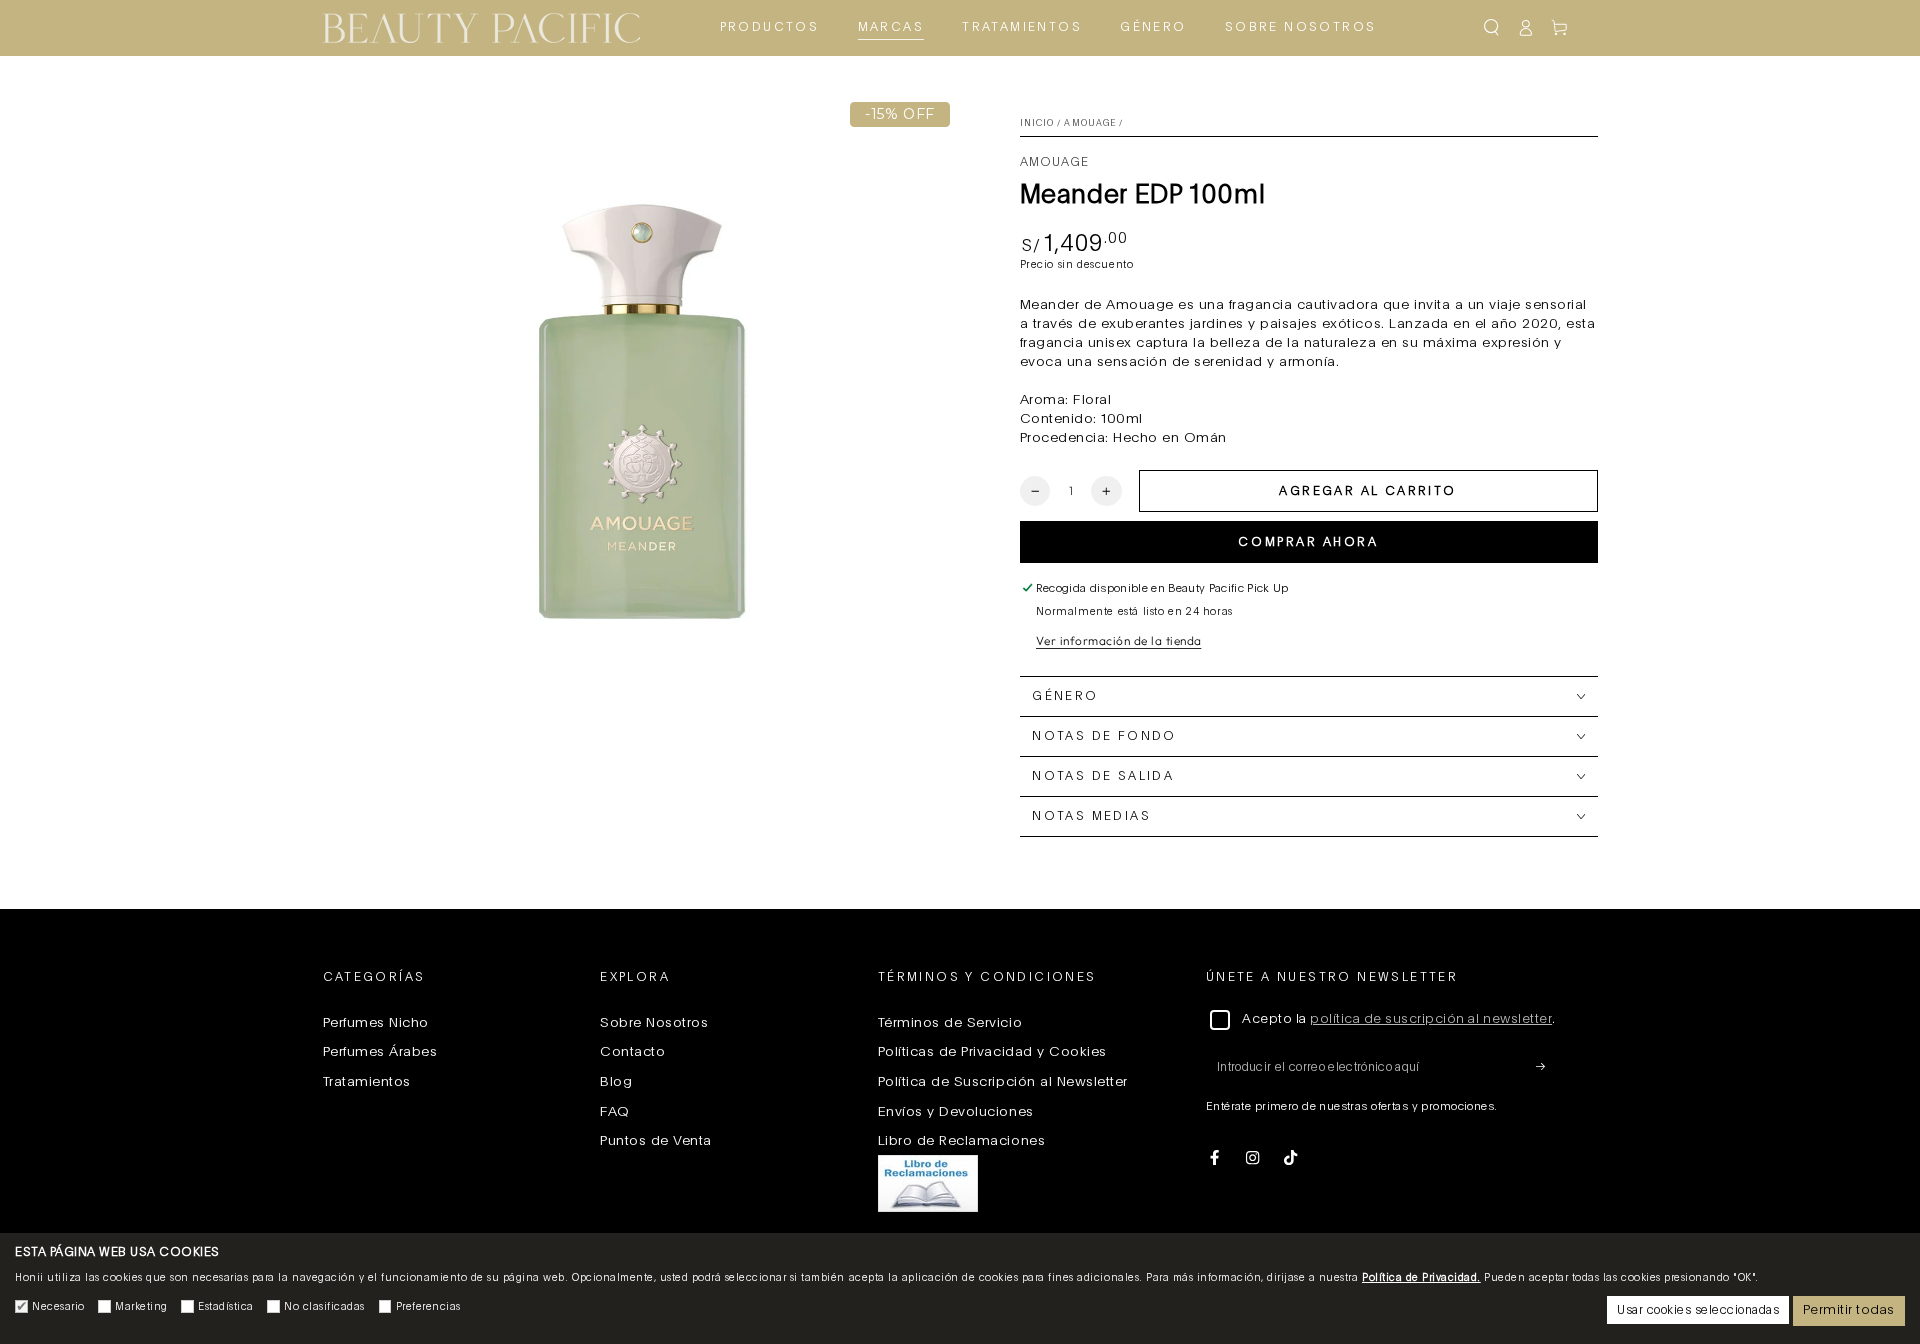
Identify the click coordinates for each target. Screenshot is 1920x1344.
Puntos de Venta (656, 1141)
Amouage (1090, 123)
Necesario (58, 1307)
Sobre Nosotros (654, 1023)
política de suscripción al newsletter (1431, 1019)
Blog (616, 1082)
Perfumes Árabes (380, 1052)
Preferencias (428, 1307)
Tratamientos (367, 1082)
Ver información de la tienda (1118, 640)
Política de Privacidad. (1421, 1278)
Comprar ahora (1308, 542)
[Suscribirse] (1546, 1066)
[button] (1491, 27)
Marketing (141, 1307)
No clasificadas (324, 1307)
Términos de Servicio (950, 1023)
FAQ (615, 1112)
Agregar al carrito (1367, 491)
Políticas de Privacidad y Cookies (992, 1052)
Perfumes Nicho (376, 1023)
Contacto (632, 1052)
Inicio (1037, 123)
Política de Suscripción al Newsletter (1003, 1082)
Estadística (226, 1307)
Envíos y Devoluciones (956, 1112)
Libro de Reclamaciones (961, 1141)
